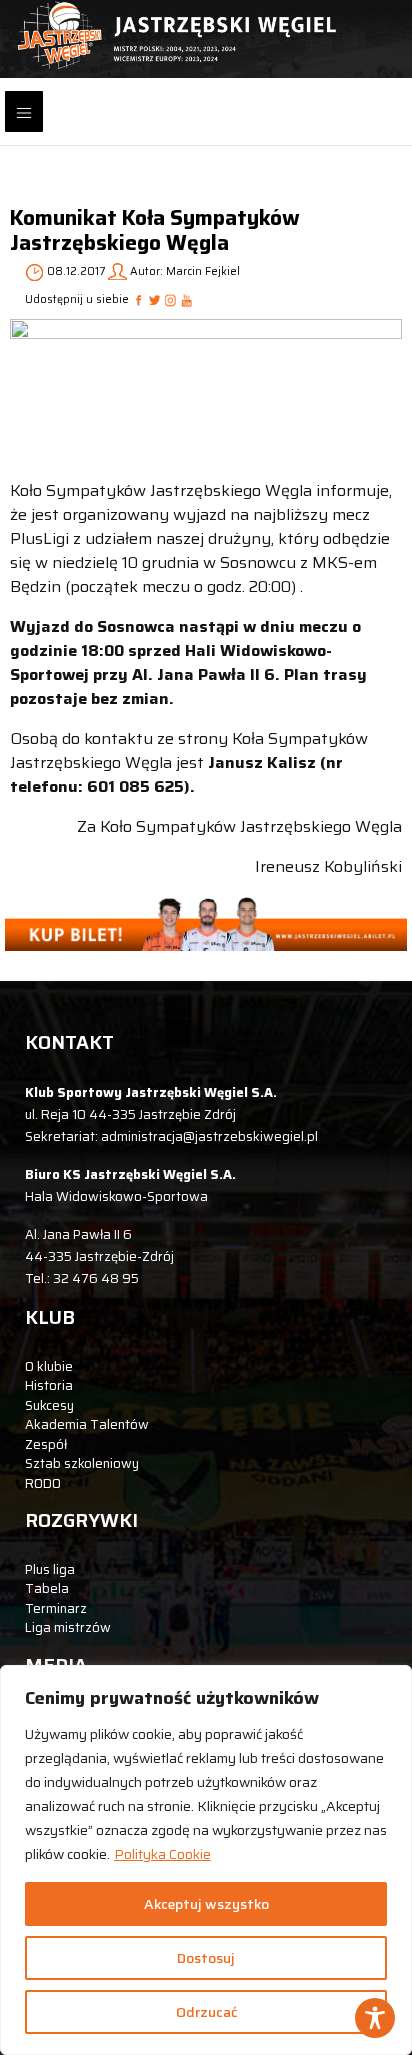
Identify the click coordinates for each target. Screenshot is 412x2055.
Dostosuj (206, 1958)
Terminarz (56, 1608)
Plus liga (50, 1569)
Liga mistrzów (68, 1627)
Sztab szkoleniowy (82, 1463)
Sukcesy (49, 1405)
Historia (49, 1385)
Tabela (47, 1588)
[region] (206, 1860)
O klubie (49, 1366)
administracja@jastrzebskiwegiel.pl (209, 1136)
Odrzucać (206, 2012)
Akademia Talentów (87, 1424)
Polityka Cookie (162, 1854)
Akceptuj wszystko (206, 1904)
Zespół (46, 1444)
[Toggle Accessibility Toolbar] (375, 2018)
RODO (43, 1483)
